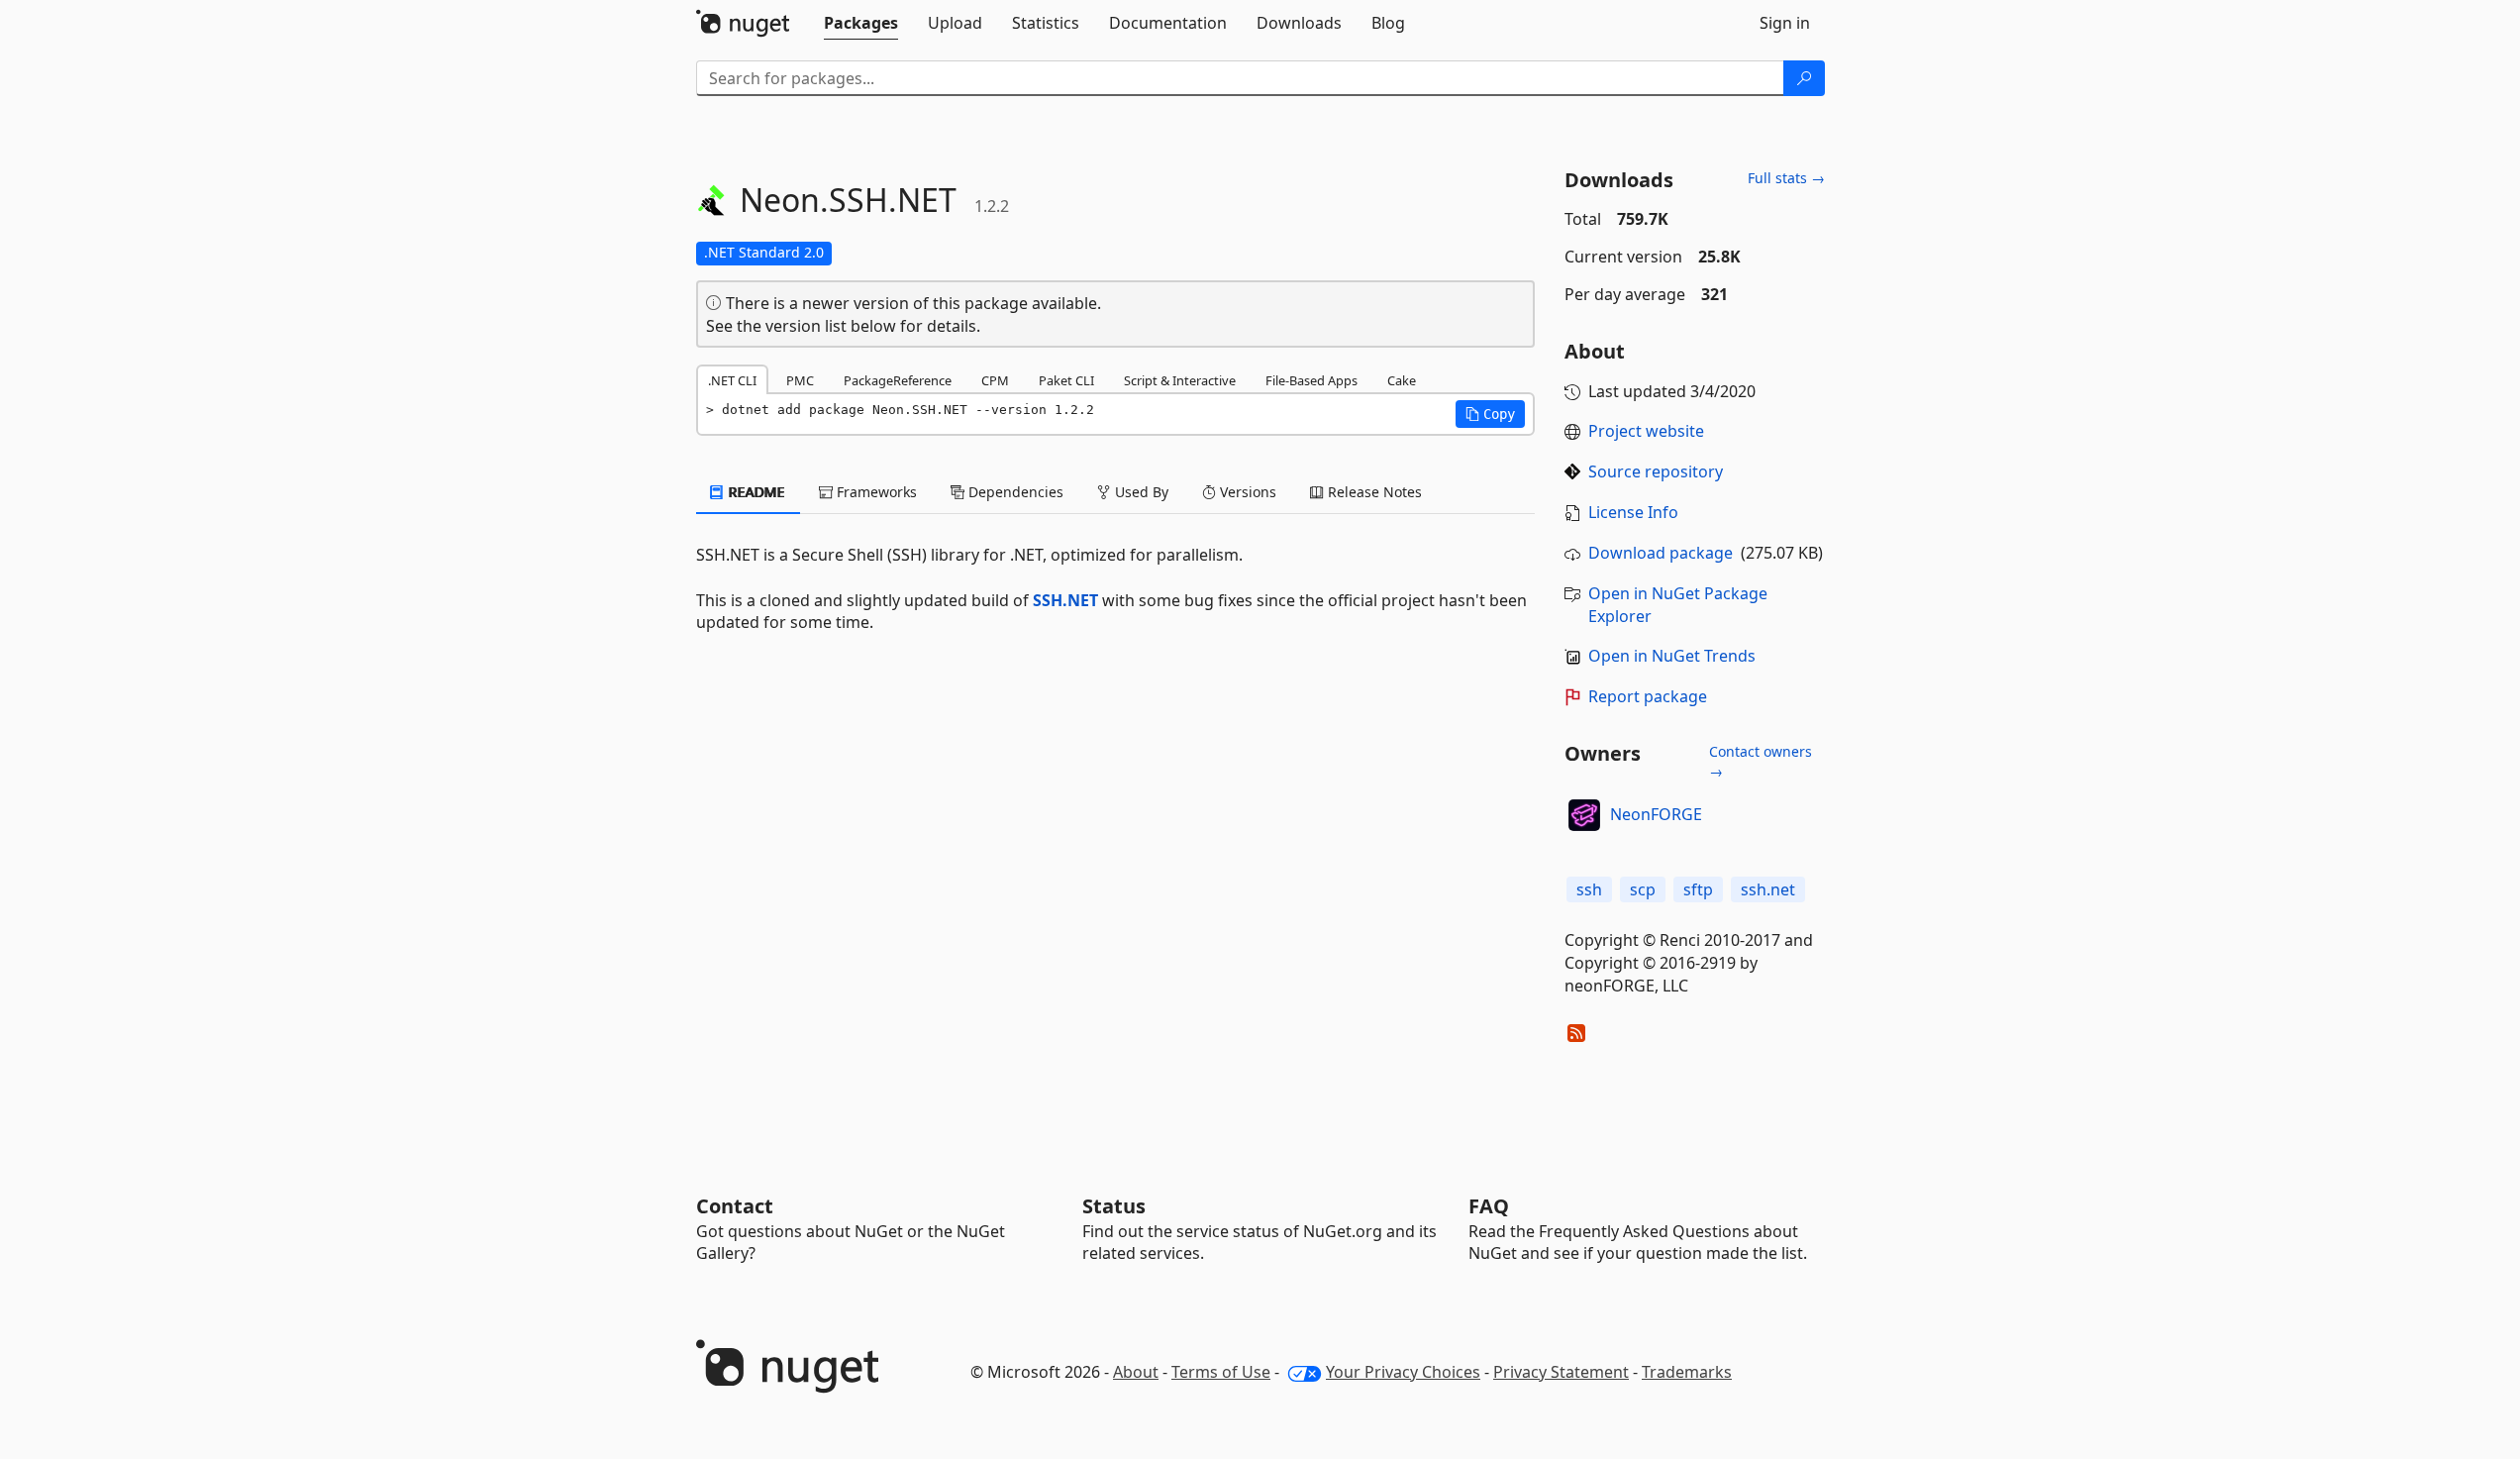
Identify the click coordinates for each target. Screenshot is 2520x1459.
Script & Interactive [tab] (1180, 380)
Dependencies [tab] (1014, 492)
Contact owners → (1761, 761)
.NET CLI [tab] (732, 380)
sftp (1698, 889)
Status (1114, 1206)
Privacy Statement (1561, 1372)
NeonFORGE (1656, 814)
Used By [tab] (1140, 492)
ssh (1589, 889)
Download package (1661, 553)
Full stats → (1786, 178)
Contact (735, 1206)
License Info (1633, 512)
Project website (1646, 431)
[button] (1490, 414)
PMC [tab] (800, 380)
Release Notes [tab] (1373, 492)
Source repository (1656, 471)
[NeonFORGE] (1584, 815)
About (1136, 1372)
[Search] (1804, 78)
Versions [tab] (1246, 492)
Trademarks (1687, 1372)
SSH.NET (1065, 600)
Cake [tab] (1402, 380)
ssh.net (1768, 889)
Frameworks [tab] (875, 492)
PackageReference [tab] (898, 380)
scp (1643, 889)
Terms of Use (1221, 1372)
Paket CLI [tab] (1066, 380)
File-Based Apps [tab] (1311, 380)
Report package (1648, 696)
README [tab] (755, 492)
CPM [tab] (995, 380)
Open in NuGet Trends (1672, 656)
